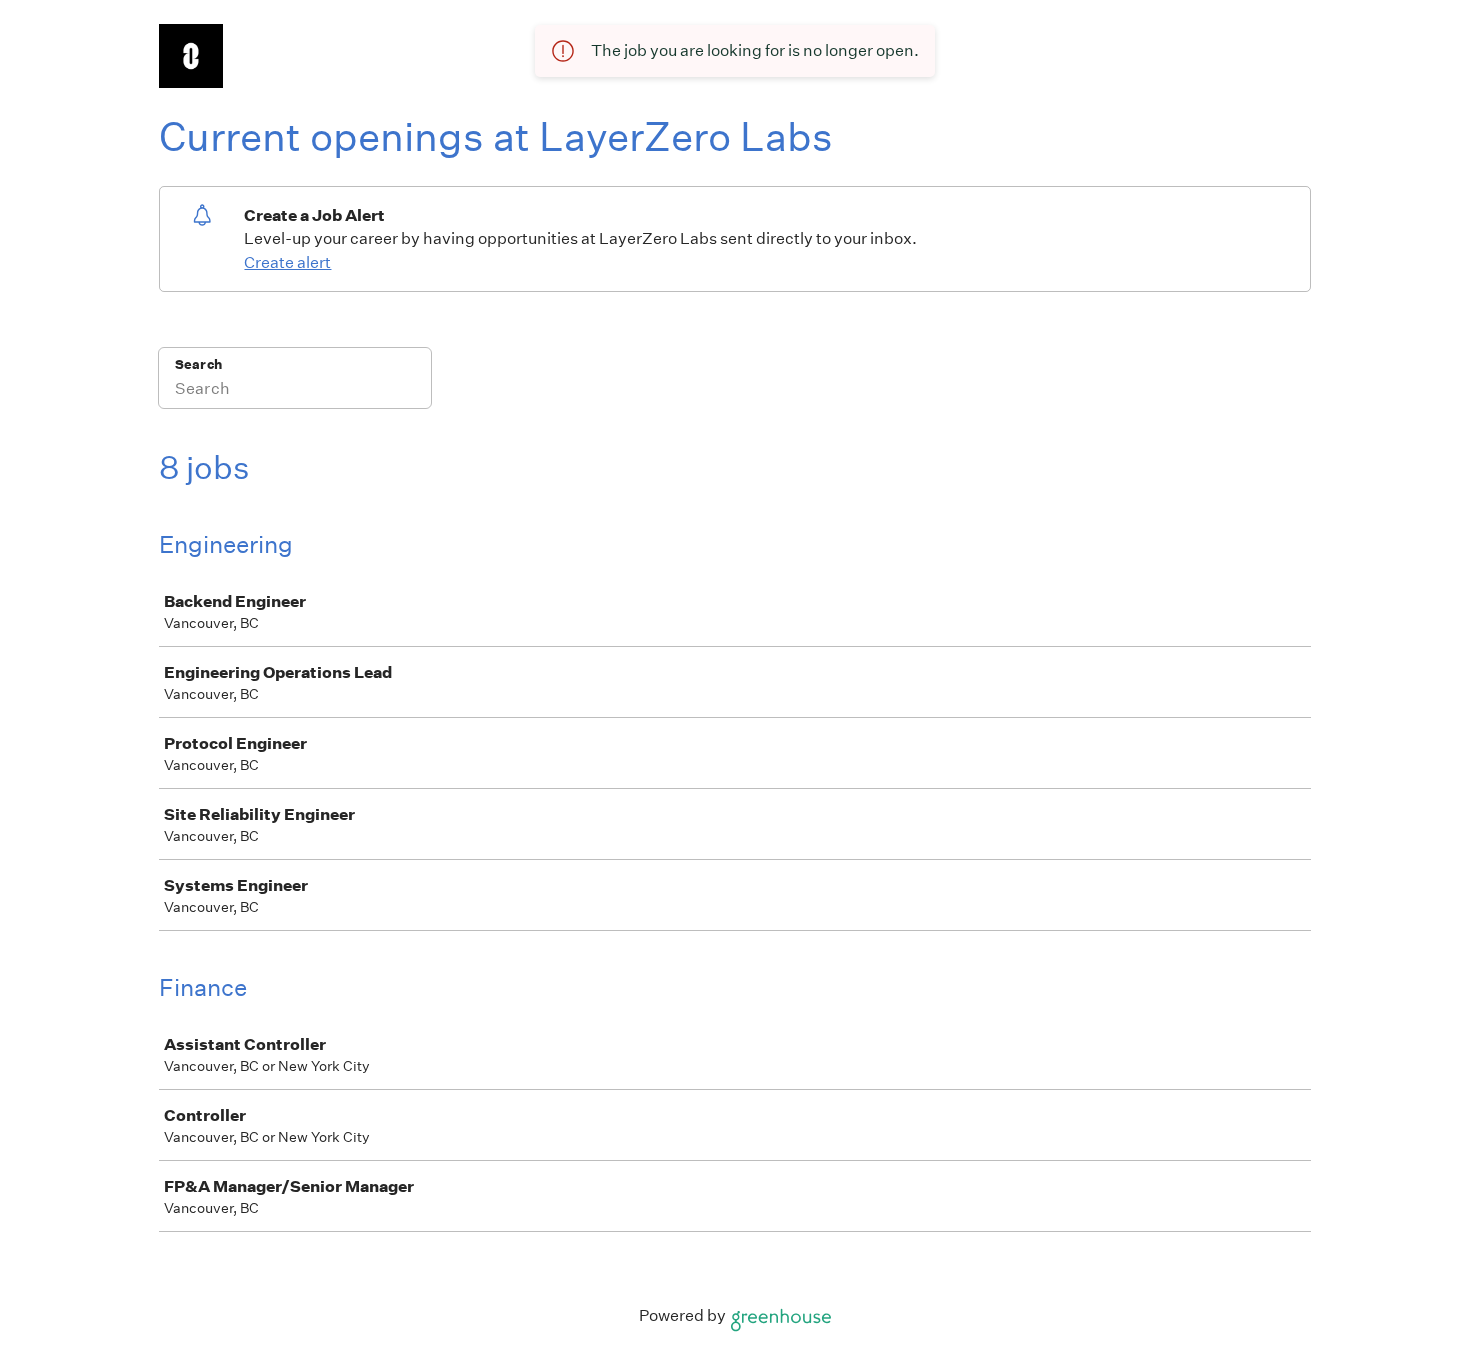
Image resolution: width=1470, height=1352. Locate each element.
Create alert (287, 262)
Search (198, 364)
